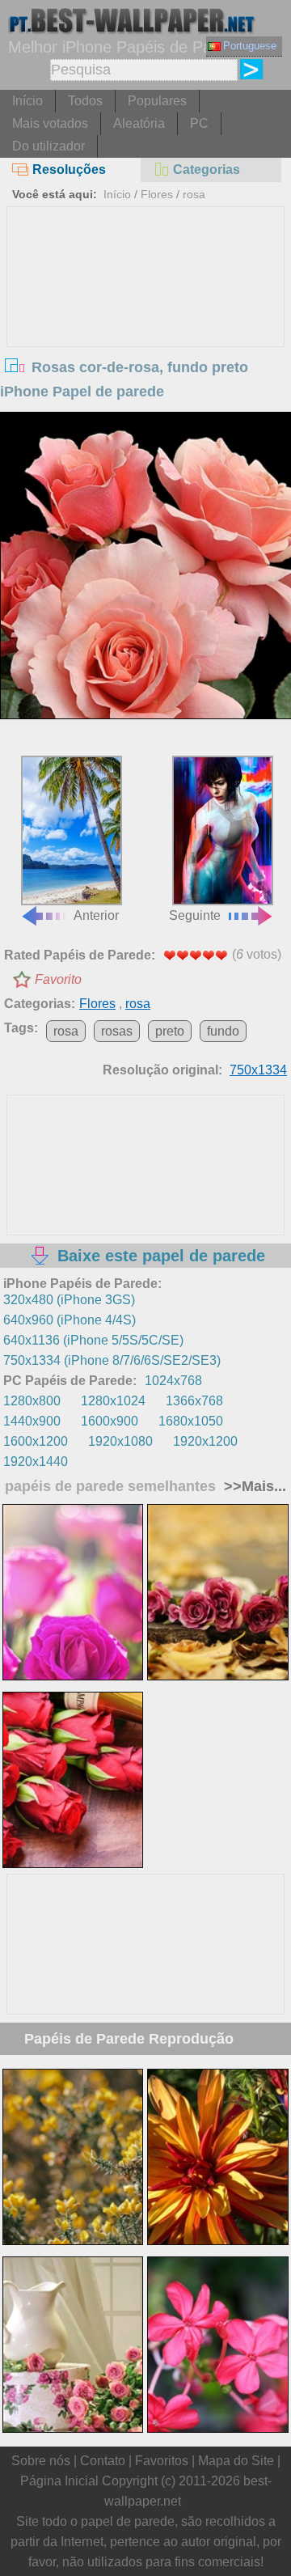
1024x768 (173, 1381)
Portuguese (250, 46)
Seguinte (195, 915)
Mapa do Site (236, 2461)
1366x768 (194, 1401)
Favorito (58, 979)
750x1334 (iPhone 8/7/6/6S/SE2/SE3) (112, 1360)
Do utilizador (48, 146)
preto (170, 1031)
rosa (194, 194)
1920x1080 (120, 1441)
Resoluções (69, 169)
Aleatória (139, 123)
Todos (85, 101)
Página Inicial (59, 2481)
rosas (117, 1031)
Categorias (207, 169)
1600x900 (110, 1421)
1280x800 (32, 1401)
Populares (157, 101)
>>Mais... (253, 1486)
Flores (157, 194)
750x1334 (258, 1070)
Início (27, 101)
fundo (223, 1031)
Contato (103, 2461)
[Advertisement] (145, 328)
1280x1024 (113, 1401)
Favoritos (162, 2461)
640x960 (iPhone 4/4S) (70, 1320)
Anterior (96, 915)
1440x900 (32, 1421)
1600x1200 (36, 1441)
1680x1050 (191, 1421)
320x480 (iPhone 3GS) (69, 1300)
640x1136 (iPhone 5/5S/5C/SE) (93, 1340)
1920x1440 (36, 1462)
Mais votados (50, 123)
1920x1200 (205, 1441)
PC (199, 123)
